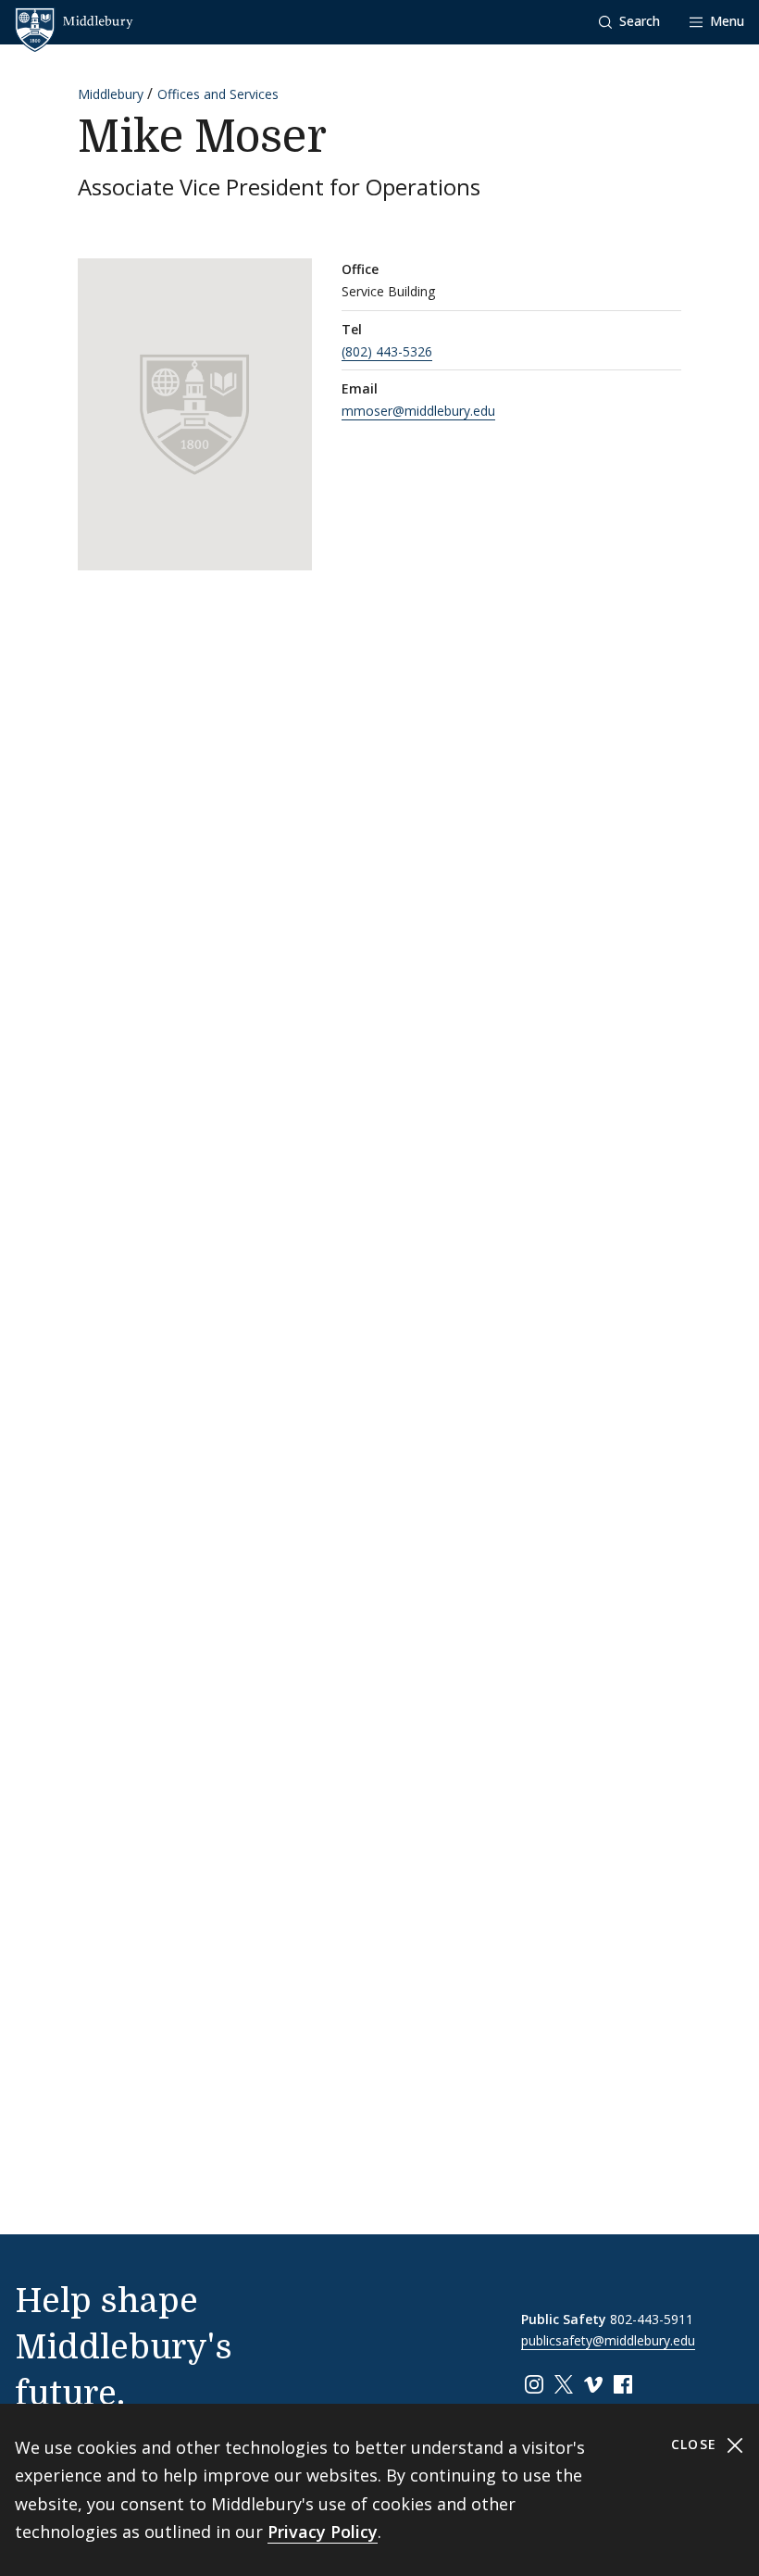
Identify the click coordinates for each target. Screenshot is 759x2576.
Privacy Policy (323, 2532)
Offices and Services (218, 94)
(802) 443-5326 (387, 351)
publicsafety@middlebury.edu (608, 2340)
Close (697, 2444)
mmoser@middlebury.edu (418, 411)
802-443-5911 (652, 2319)
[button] (629, 22)
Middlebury (111, 94)
